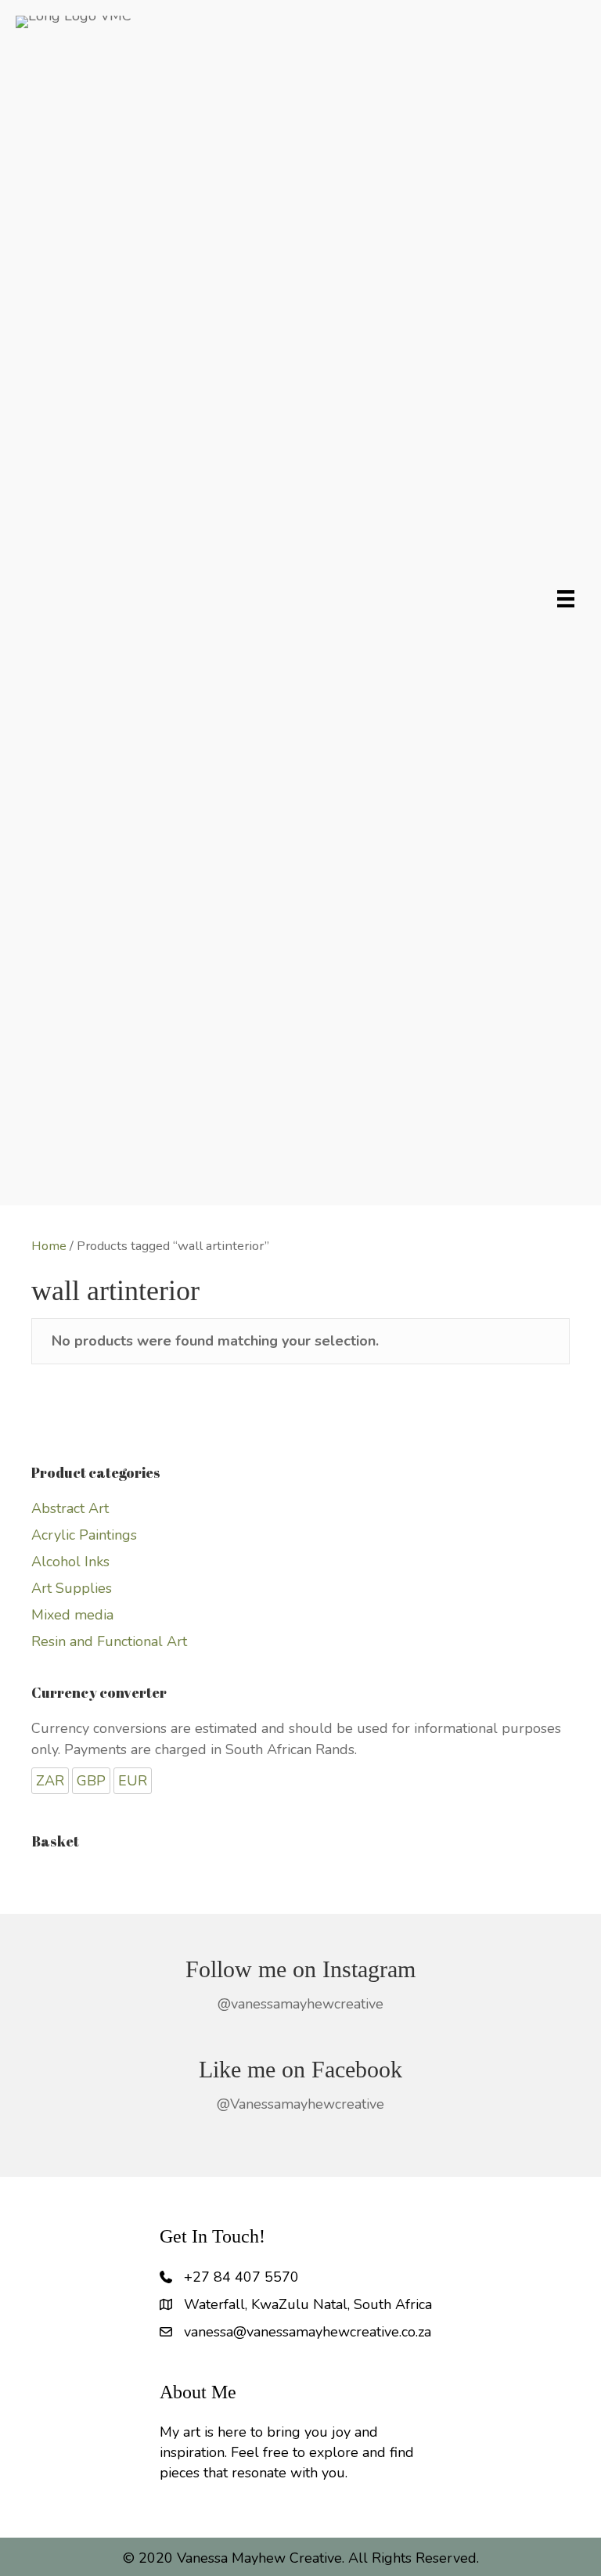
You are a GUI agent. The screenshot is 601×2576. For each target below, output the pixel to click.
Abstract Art (70, 1508)
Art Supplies (72, 1588)
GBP (91, 1781)
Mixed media (72, 1615)
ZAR (50, 1781)
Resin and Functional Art (109, 1641)
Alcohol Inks (70, 1562)
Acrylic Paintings (84, 1535)
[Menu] (566, 599)
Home (49, 1246)
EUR (133, 1781)
